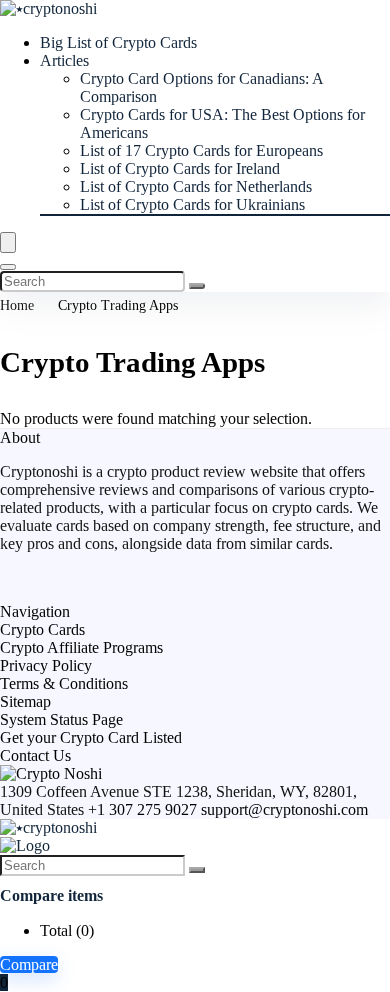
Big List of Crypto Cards (118, 42)
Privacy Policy (46, 665)
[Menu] (8, 242)
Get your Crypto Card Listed (91, 737)
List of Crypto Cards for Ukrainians (192, 204)
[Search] (8, 267)
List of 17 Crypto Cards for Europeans (201, 150)
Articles (64, 60)
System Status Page (61, 719)
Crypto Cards (42, 629)
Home (17, 305)
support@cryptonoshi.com (284, 809)
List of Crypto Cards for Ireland (180, 168)
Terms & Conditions (64, 683)
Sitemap (25, 701)
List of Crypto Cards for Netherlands (196, 186)
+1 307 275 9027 (142, 809)
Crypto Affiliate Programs (81, 647)
